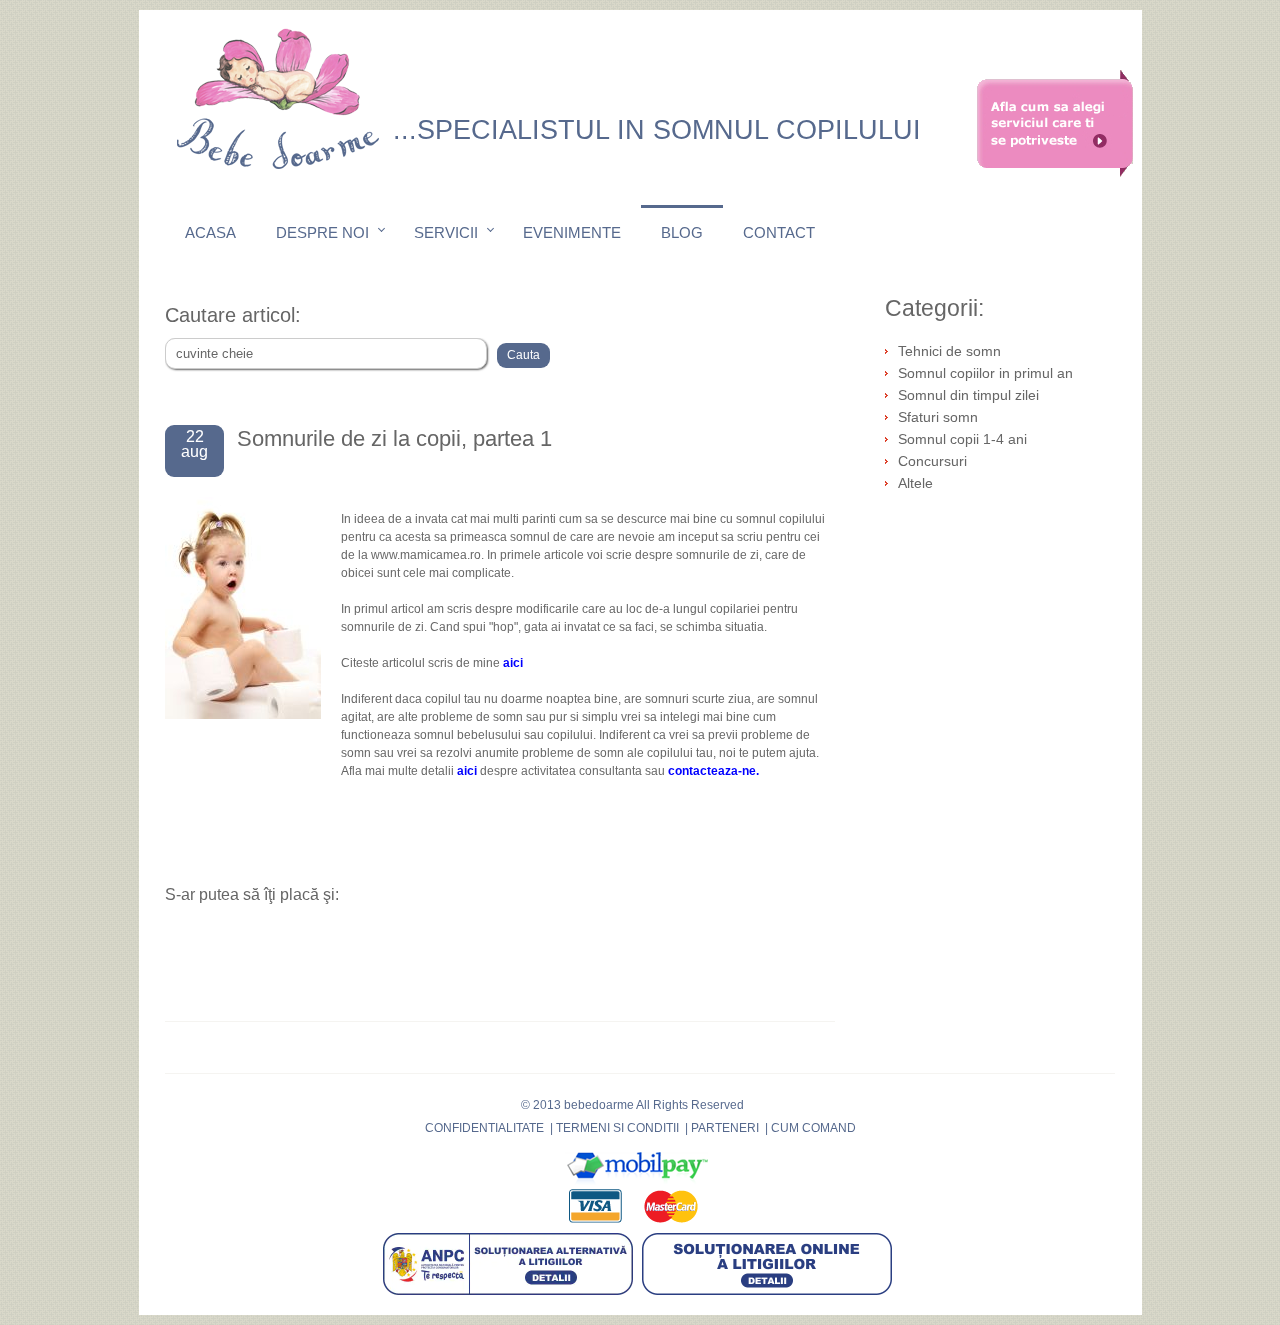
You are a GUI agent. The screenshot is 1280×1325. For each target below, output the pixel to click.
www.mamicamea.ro (426, 555)
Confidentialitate (484, 1128)
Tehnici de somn (949, 351)
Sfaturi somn (938, 417)
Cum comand (813, 1128)
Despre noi (322, 232)
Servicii (446, 232)
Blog (682, 232)
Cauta (523, 355)
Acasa (210, 232)
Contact (779, 232)
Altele (915, 483)
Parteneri (725, 1128)
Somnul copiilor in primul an (985, 373)
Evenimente (572, 232)
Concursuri (932, 461)
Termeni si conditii (617, 1128)
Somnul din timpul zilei (968, 395)
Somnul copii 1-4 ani (962, 439)
